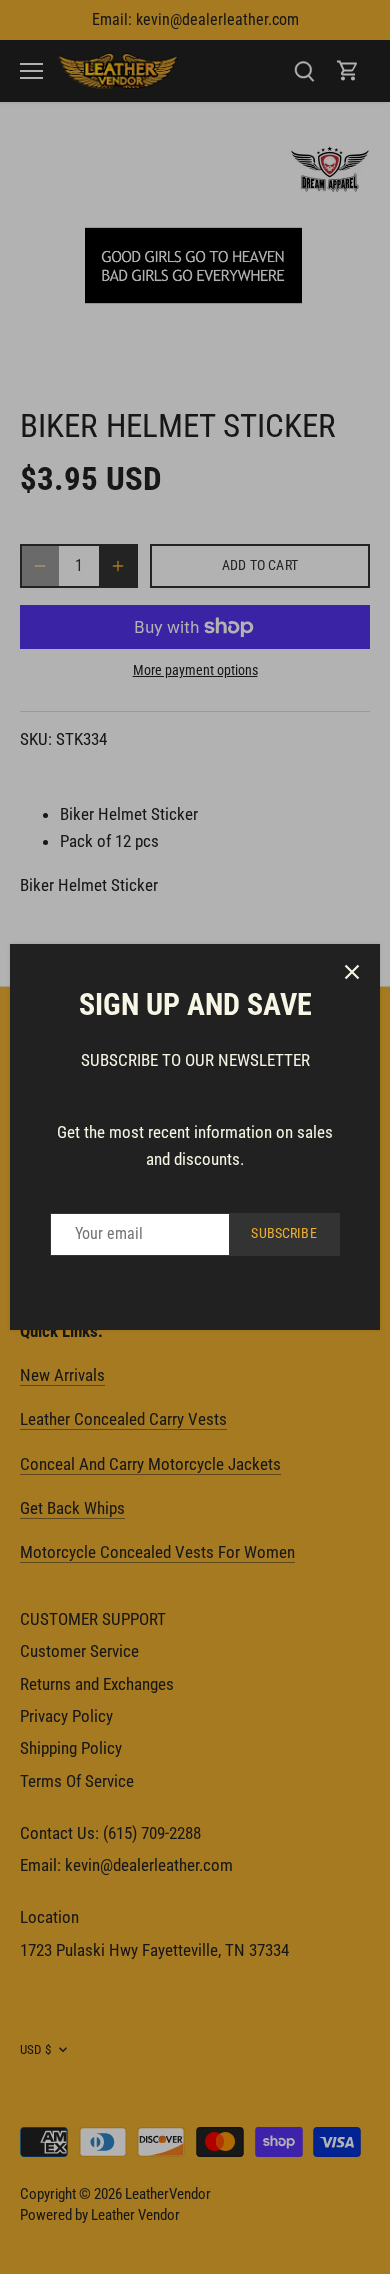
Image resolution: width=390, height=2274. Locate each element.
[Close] (352, 972)
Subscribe (283, 1233)
